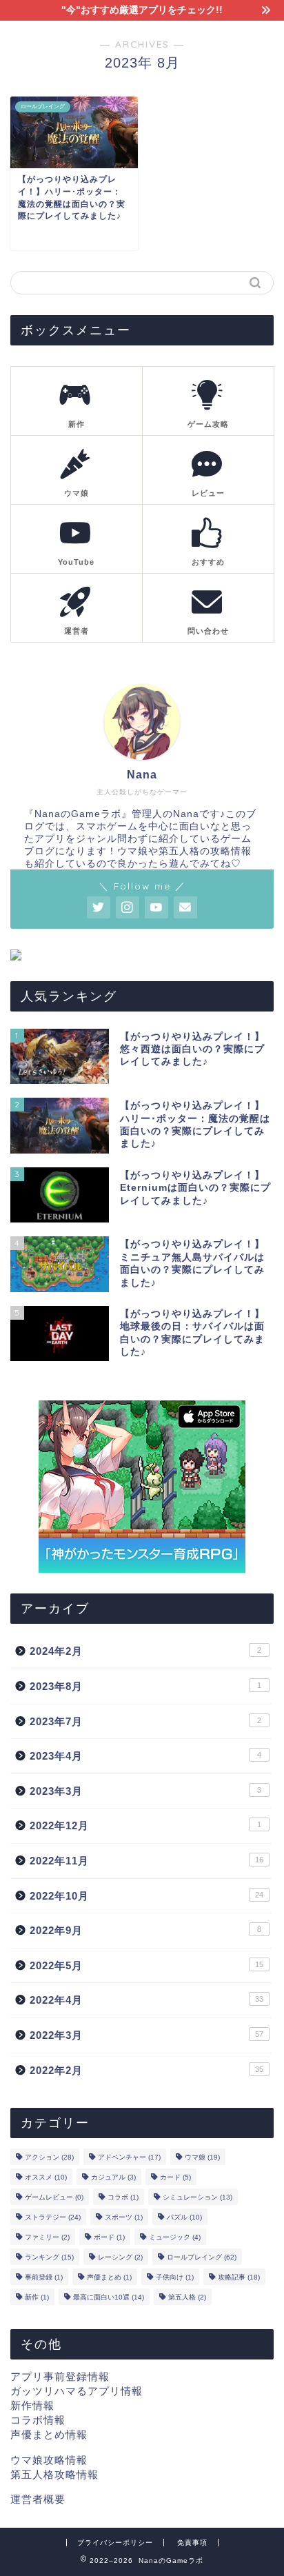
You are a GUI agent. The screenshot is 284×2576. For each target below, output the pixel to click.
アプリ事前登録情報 (60, 2376)
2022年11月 (146, 1861)
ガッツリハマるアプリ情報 (77, 2391)
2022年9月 (145, 1930)
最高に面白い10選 (109, 2297)
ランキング (49, 2257)
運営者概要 (38, 2499)
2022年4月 (146, 2000)
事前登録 (44, 2277)
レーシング (120, 2257)
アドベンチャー (129, 2157)
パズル (184, 2217)
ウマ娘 (202, 2157)
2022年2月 (146, 2070)
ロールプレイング (202, 2257)
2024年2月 (145, 1651)
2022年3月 (146, 2035)
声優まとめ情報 (49, 2434)
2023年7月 (145, 1721)
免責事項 (192, 2543)
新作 (37, 2297)
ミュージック (175, 2237)
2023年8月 (145, 1686)
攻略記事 (239, 2277)
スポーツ (124, 2217)
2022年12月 (145, 1825)
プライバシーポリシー (115, 2543)
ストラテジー (53, 2217)
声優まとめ (109, 2277)
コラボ (123, 2197)
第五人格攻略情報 (54, 2474)
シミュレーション (197, 2197)
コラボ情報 (38, 2420)
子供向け (175, 2277)
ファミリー (47, 2237)
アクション (49, 2157)
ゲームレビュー (54, 2197)
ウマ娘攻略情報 (49, 2460)
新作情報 (32, 2405)
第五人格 (187, 2297)
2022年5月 (146, 1965)
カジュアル (113, 2177)
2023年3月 (145, 1791)
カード (175, 2177)
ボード (109, 2237)
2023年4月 (145, 1756)
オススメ (46, 2177)
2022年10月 (146, 1896)
